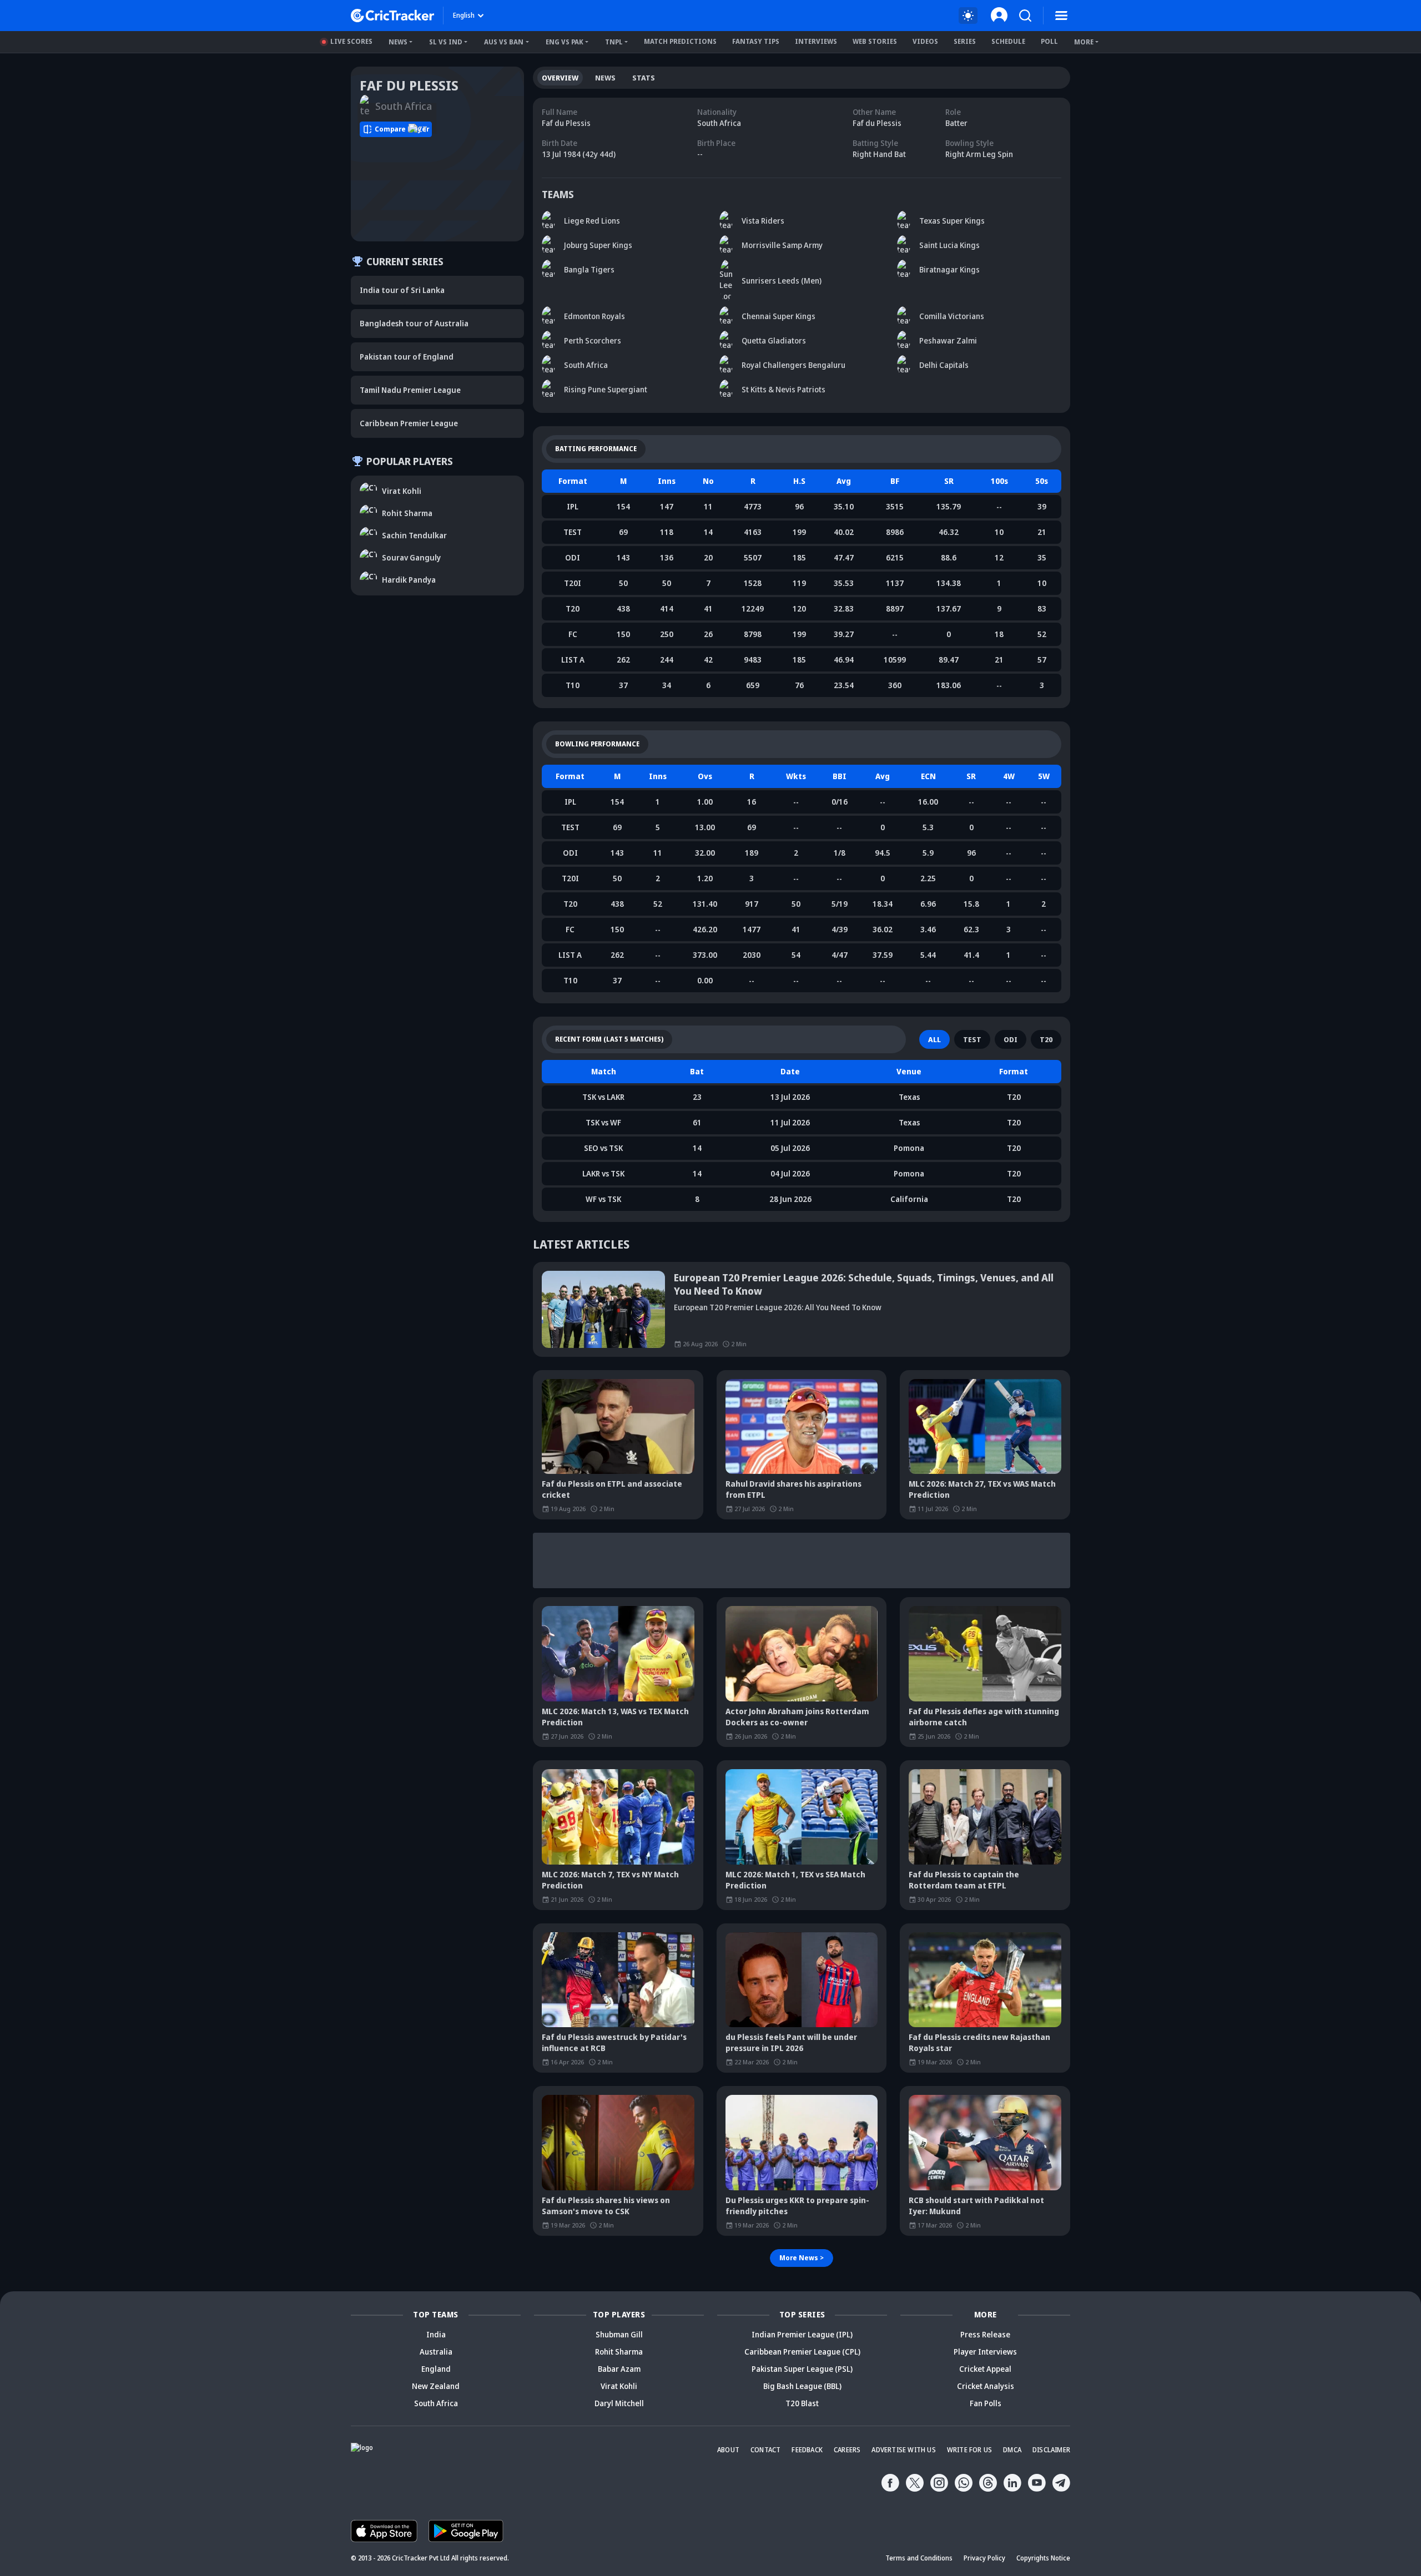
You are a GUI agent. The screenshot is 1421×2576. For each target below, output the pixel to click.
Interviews (816, 41)
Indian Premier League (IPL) (802, 2334)
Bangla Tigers (589, 269)
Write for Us (969, 2450)
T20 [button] (1046, 1039)
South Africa (586, 365)
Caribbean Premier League (409, 423)
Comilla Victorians (952, 316)
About (728, 2450)
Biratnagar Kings (949, 269)
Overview (560, 78)
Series (965, 41)
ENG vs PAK (565, 42)
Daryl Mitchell (619, 2403)
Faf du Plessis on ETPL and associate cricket (612, 1489)
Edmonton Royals (594, 316)
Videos (925, 41)
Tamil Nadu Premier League (410, 390)
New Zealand (436, 2386)
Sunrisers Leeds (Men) (782, 281)
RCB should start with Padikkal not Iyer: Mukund (976, 2206)
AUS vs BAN (504, 42)
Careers (847, 2450)
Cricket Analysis (986, 2386)
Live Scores (351, 41)
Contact (765, 2450)
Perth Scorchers (593, 340)
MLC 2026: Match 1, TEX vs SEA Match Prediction (795, 1880)
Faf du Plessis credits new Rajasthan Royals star (979, 2042)
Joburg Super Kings (598, 245)
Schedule (1008, 41)
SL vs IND (446, 42)
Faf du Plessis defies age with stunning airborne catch (984, 1717)
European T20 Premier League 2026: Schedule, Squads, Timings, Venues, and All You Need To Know (864, 1284)
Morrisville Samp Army (782, 245)
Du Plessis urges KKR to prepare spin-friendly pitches (797, 2206)
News (398, 42)
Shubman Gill (619, 2334)
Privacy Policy (984, 2558)
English (464, 15)
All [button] (934, 1039)
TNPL (614, 42)
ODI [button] (1011, 1039)
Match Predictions (680, 41)
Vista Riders (763, 221)
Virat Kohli (619, 2386)
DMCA (1012, 2450)
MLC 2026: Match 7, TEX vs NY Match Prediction (610, 1880)
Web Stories (875, 41)
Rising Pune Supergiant (606, 389)
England (436, 2369)
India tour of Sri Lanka (402, 290)
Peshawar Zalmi (948, 340)
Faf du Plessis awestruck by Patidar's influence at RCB (614, 2042)
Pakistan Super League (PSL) (802, 2369)
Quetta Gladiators (774, 340)
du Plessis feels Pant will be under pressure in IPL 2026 (791, 2042)
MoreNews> (802, 2258)
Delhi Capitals (944, 365)
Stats (644, 78)
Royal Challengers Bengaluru (793, 365)
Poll (1049, 41)
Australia (436, 2352)
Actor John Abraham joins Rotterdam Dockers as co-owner (797, 1717)
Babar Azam (619, 2369)
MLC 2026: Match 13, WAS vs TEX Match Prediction (615, 1717)
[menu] (1061, 16)
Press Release (985, 2334)
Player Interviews (985, 2352)
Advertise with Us (903, 2450)
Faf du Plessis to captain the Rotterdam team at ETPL (964, 1880)
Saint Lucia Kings (949, 245)
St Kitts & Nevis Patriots (783, 389)
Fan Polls (986, 2403)
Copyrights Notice (1043, 2558)
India (436, 2334)
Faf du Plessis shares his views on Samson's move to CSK (606, 2206)
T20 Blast (802, 2403)
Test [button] (972, 1039)
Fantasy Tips (756, 41)
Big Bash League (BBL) (802, 2386)
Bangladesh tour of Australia (414, 323)
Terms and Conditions (919, 2558)
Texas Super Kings (952, 221)
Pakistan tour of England (407, 357)
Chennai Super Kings (778, 316)
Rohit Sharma (619, 2352)
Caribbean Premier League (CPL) (802, 2352)
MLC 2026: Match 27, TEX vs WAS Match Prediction (982, 1489)
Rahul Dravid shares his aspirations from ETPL (793, 1489)
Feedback (807, 2450)
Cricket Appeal (985, 2369)
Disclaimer (1051, 2450)
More (1084, 42)
